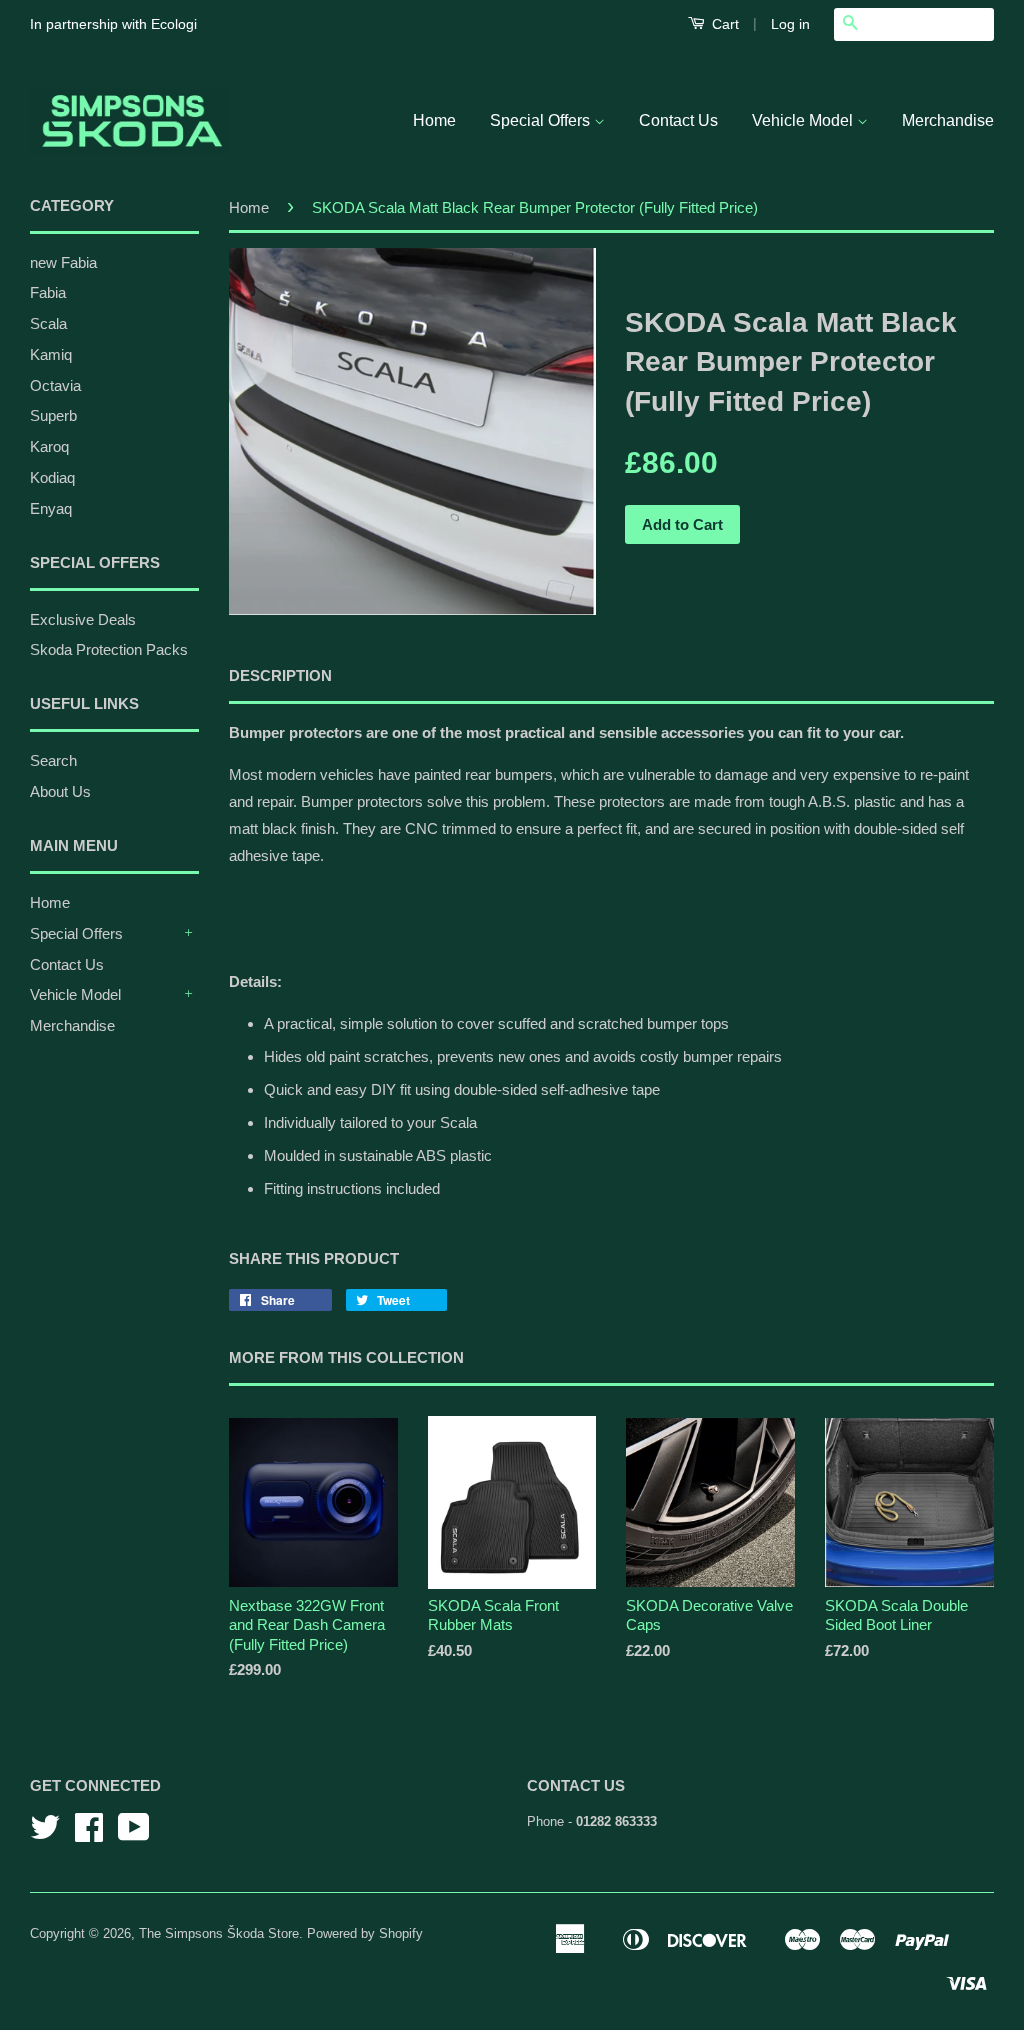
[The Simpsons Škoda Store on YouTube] (134, 1834)
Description (280, 675)
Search (53, 760)
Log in (790, 24)
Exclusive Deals (83, 619)
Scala (48, 323)
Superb (53, 415)
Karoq (49, 446)
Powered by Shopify (365, 1933)
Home (434, 120)
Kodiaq (52, 477)
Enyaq (51, 508)
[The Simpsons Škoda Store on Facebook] (89, 1834)
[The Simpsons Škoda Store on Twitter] (45, 1834)
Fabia (48, 292)
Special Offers (542, 120)
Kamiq (51, 354)
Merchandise (948, 120)
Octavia (55, 385)
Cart (723, 24)
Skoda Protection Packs (109, 649)
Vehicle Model (804, 120)
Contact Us (678, 120)
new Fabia (63, 262)
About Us (60, 791)
